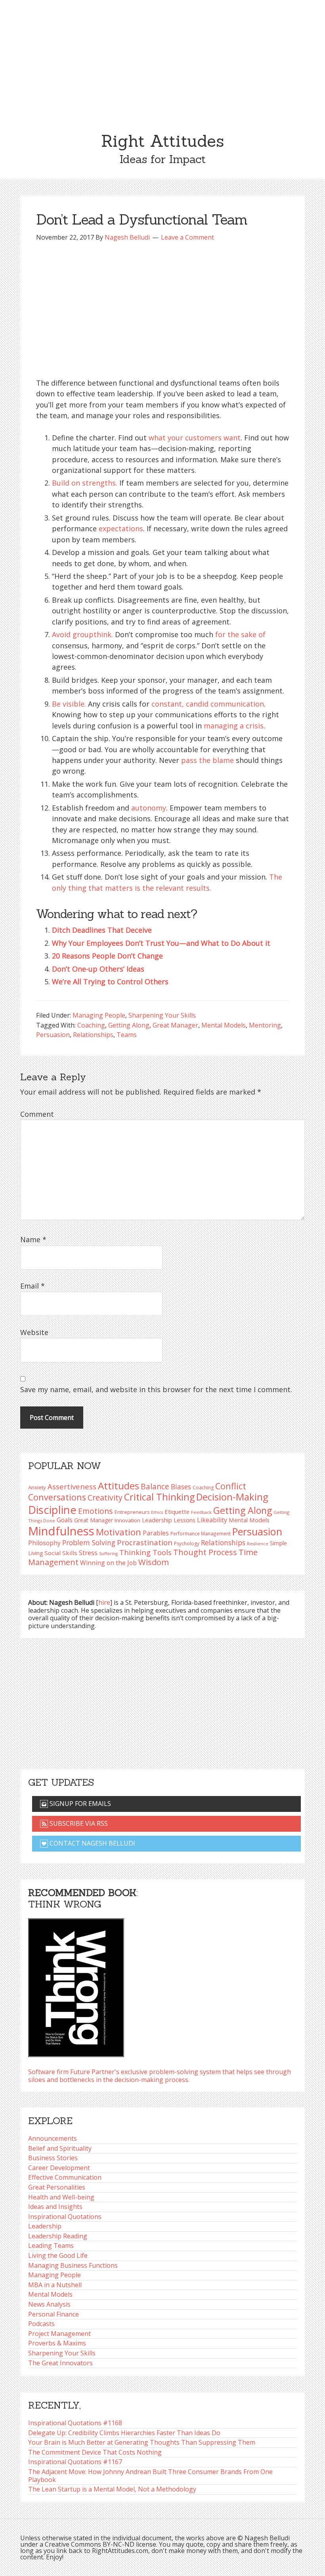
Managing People (99, 1015)
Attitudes (119, 1486)
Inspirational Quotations (65, 2217)
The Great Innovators (60, 2363)
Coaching (91, 1025)
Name (33, 1239)
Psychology (187, 1543)
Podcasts (41, 2324)
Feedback (201, 1512)
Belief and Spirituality (60, 2148)
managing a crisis (234, 726)
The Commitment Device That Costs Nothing (95, 2452)
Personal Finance (54, 2314)
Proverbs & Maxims (57, 2343)
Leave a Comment (187, 237)
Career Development (59, 2168)
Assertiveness (72, 1486)
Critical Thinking (159, 1497)
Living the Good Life (58, 2255)
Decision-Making (232, 1497)
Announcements (53, 2138)
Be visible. (69, 704)
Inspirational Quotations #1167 (75, 2462)
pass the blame (207, 760)
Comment (37, 1114)
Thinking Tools (145, 1552)
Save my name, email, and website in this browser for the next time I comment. (156, 1389)
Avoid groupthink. (82, 634)
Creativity (105, 1497)
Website (34, 1332)
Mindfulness (61, 1531)
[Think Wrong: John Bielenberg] (76, 1985)
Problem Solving (89, 1543)
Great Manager (175, 1025)
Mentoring (265, 1025)
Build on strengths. (85, 483)
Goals (65, 1520)
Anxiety (37, 1487)
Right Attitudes (162, 141)
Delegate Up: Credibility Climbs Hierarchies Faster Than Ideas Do (124, 2433)
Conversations (57, 1497)
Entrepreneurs (132, 1512)
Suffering (108, 1554)
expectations (121, 528)
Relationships (93, 1035)
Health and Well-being (61, 2197)
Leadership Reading (58, 2236)
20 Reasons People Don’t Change (107, 956)
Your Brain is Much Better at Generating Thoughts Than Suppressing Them (142, 2442)
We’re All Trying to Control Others (110, 982)
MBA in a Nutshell (55, 2285)
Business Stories (53, 2158)
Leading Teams (51, 2246)
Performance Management (201, 1533)
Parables (156, 1533)
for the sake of (240, 634)
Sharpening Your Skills (162, 1015)
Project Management (59, 2334)
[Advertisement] (162, 60)
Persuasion (53, 1035)
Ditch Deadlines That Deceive (102, 930)
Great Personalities (57, 2187)
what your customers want (195, 438)
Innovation (127, 1520)
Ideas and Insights (55, 2207)
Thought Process (205, 1552)
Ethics (157, 1512)
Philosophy (44, 1543)
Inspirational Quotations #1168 (75, 2423)
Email (32, 1286)
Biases (181, 1487)
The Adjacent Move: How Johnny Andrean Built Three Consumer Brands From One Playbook (150, 2476)
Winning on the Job (108, 1563)
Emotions (96, 1511)
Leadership (45, 2226)
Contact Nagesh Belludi (92, 1843)
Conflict (231, 1486)
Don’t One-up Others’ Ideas (98, 969)
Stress (88, 1553)
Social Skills (61, 1553)
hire (104, 1602)
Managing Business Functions (73, 2265)
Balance (155, 1486)
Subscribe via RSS (78, 1823)
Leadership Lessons (169, 1520)
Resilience (258, 1544)
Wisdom (154, 1562)
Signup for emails (79, 1804)
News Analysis (49, 2304)
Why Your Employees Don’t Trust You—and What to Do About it (161, 943)
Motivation (119, 1532)
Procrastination (145, 1543)
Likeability (212, 1520)
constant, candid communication (208, 704)
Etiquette (177, 1512)
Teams (127, 1035)
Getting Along (129, 1025)
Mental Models (224, 1025)
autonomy (149, 808)
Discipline (52, 1510)
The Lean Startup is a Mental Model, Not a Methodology (112, 2489)
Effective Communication (65, 2177)
